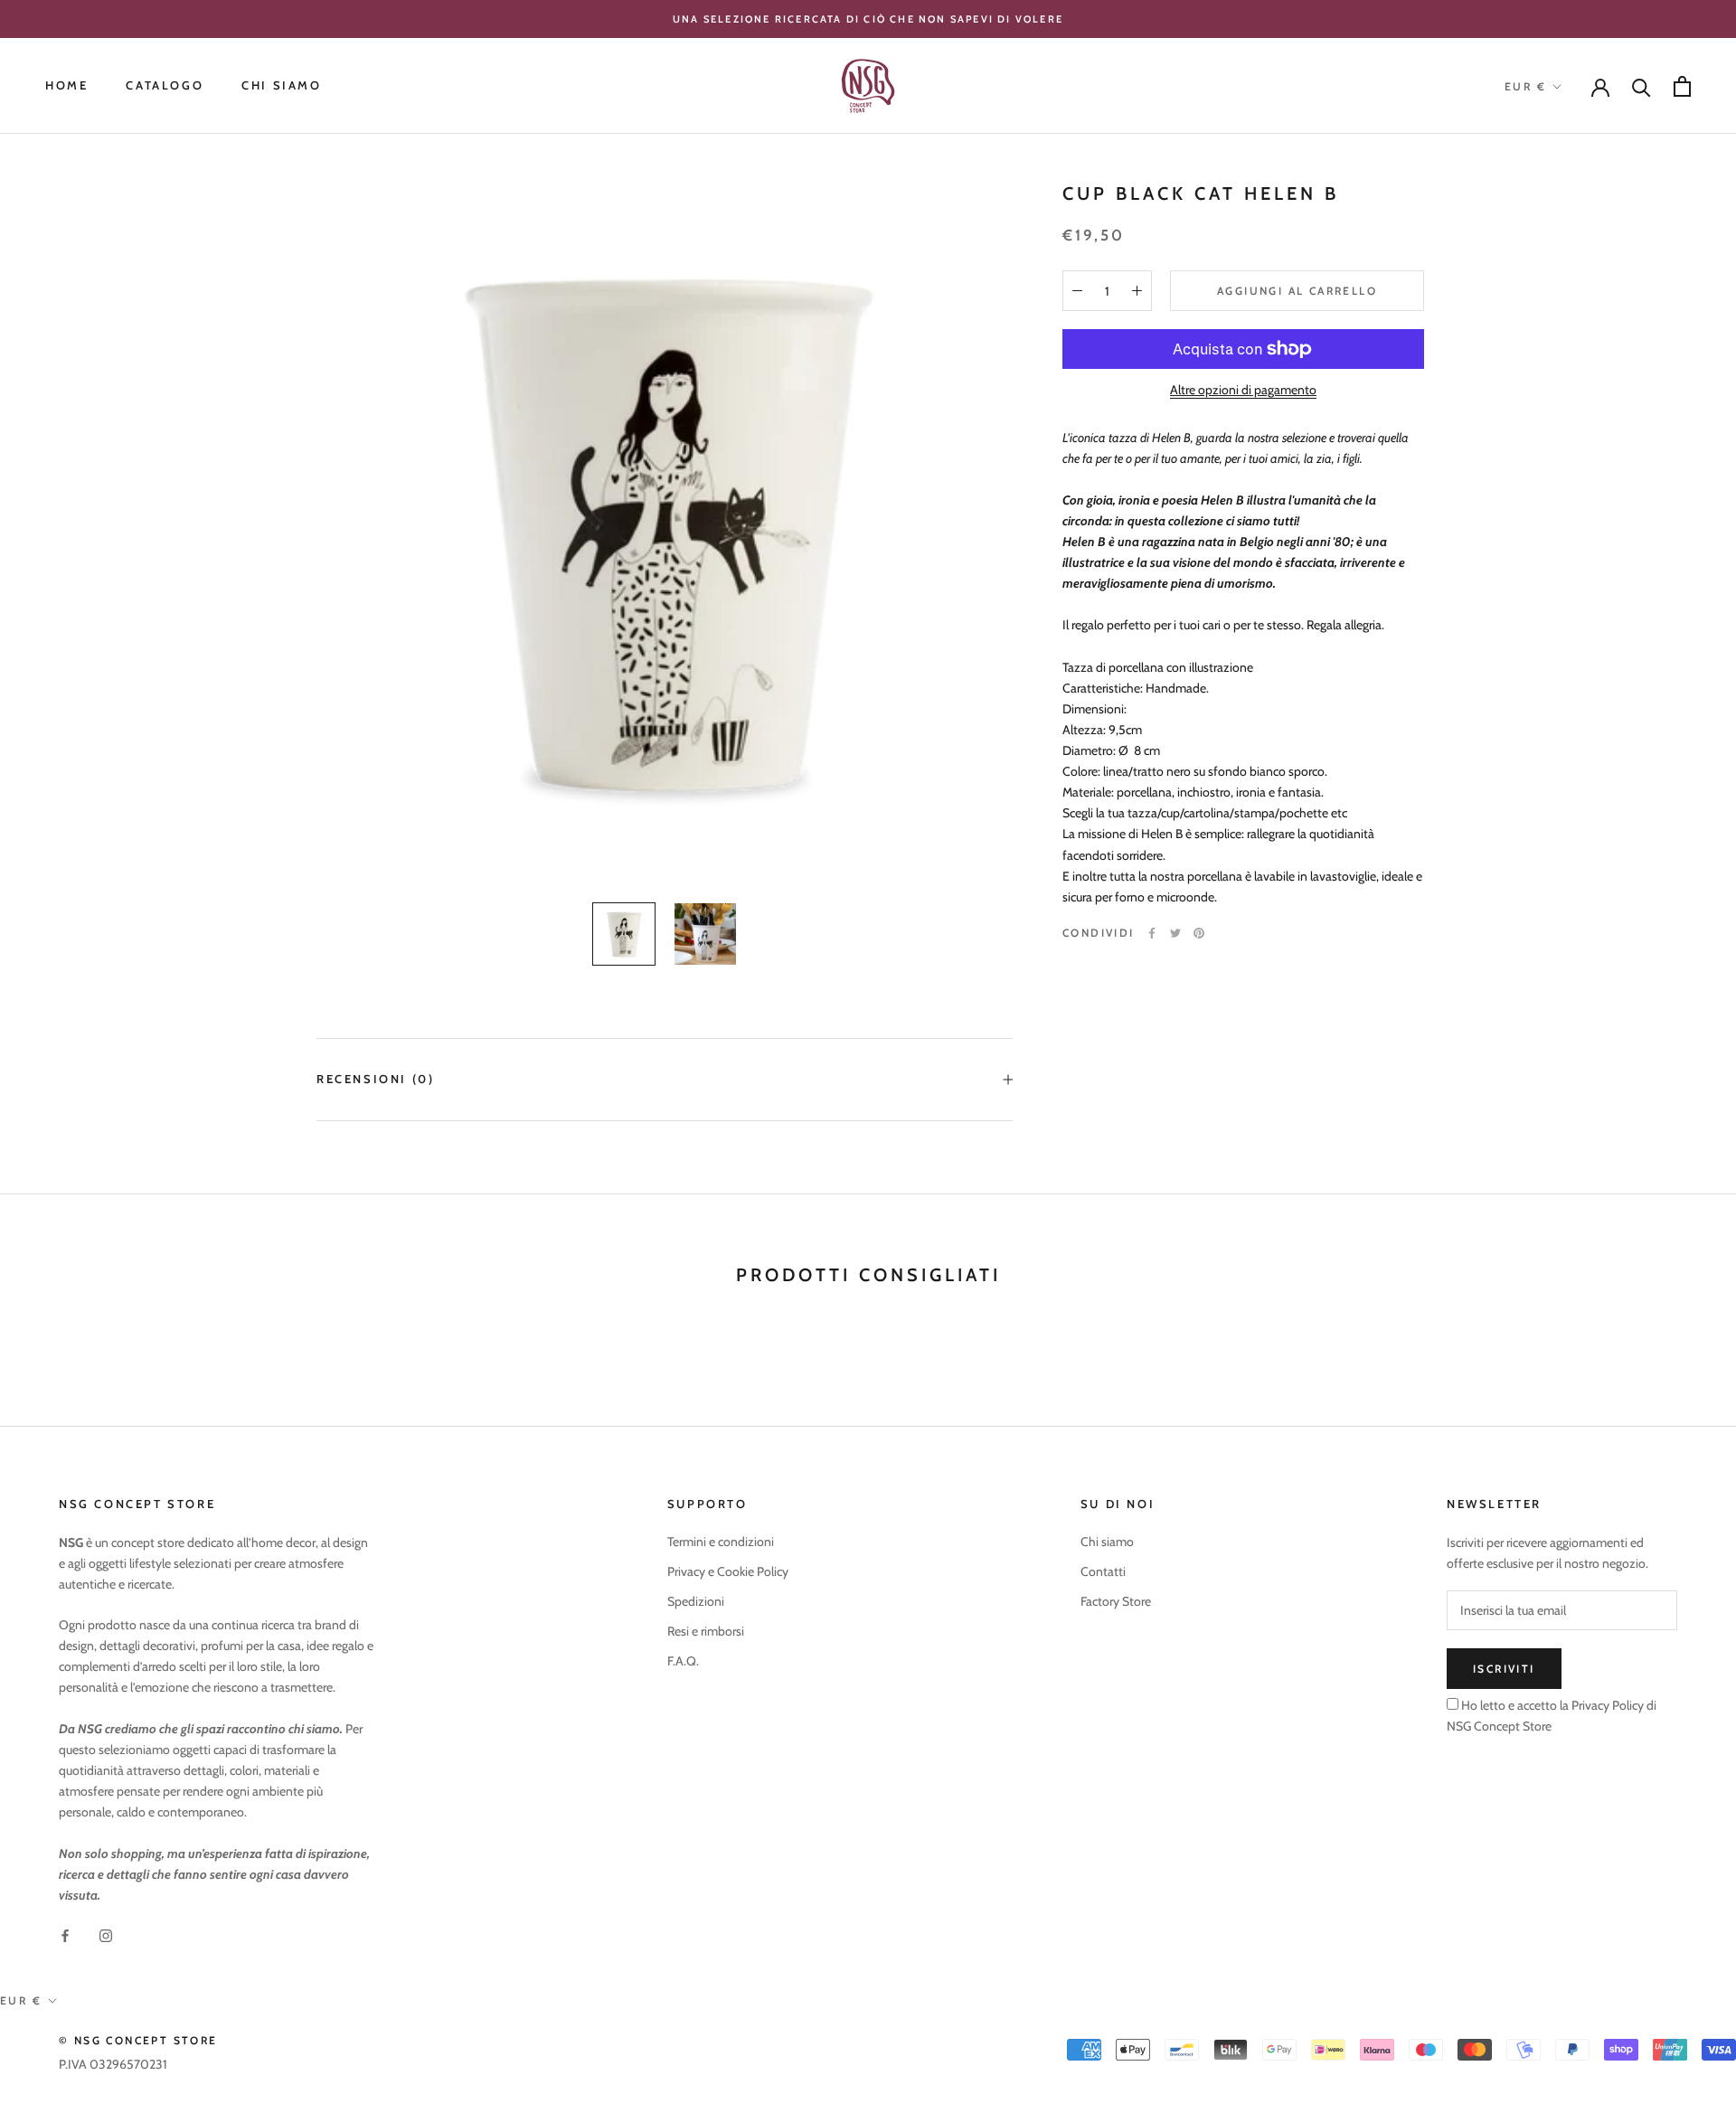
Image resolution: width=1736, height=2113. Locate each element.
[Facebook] (1152, 933)
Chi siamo (1107, 1542)
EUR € (1525, 86)
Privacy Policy (1606, 1705)
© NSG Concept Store (138, 2040)
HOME (66, 86)
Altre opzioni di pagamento (1243, 390)
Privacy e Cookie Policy (728, 1571)
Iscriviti (1504, 1669)
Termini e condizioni (721, 1542)
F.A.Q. (683, 1661)
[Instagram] (106, 1934)
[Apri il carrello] (1682, 86)
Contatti (1103, 1571)
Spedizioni (696, 1601)
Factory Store (1116, 1601)
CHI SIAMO (281, 86)
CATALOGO (165, 86)
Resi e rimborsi (706, 1631)
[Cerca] (1642, 86)
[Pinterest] (1199, 933)
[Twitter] (1175, 933)
